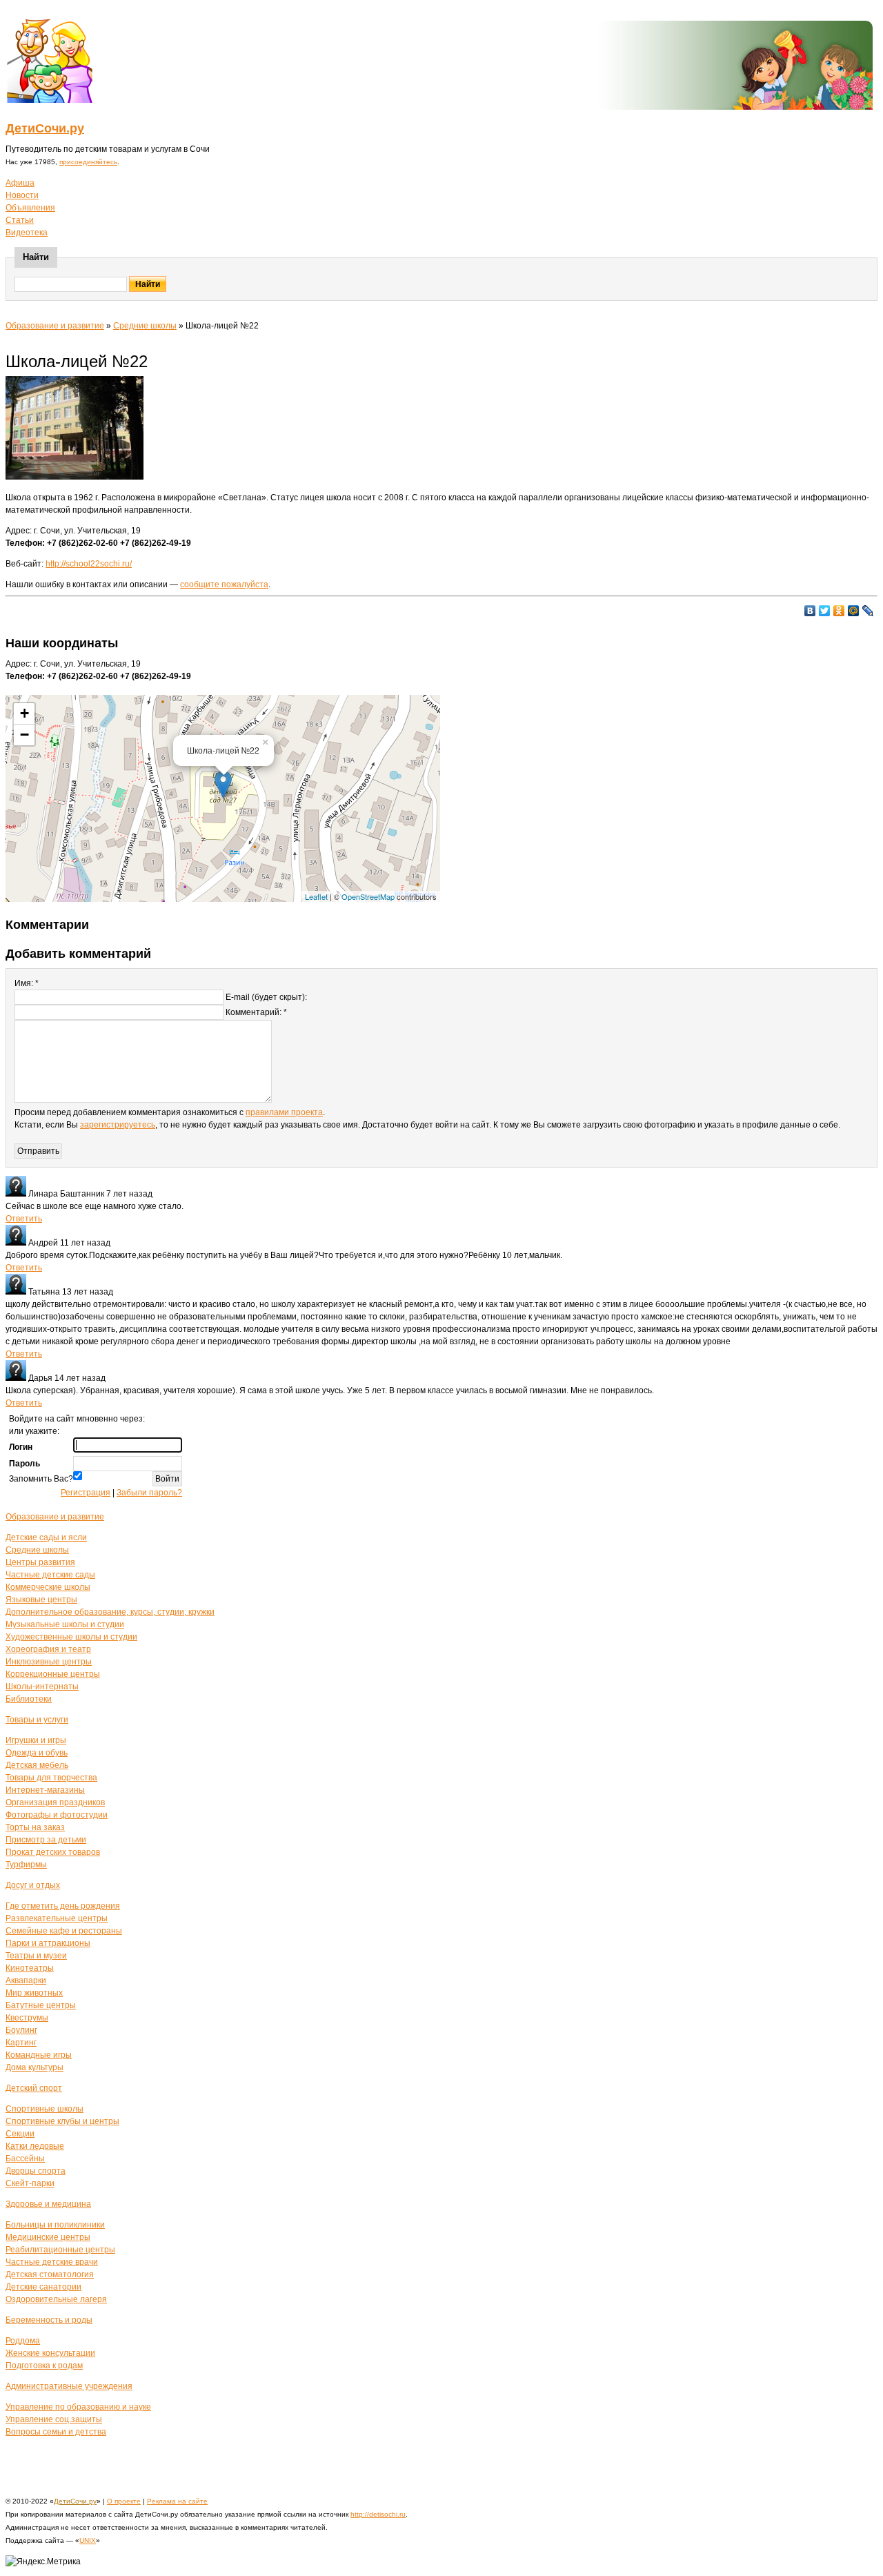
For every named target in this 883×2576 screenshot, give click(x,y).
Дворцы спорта (36, 2171)
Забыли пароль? (149, 1493)
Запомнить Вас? (41, 1479)
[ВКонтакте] (810, 611)
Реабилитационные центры (60, 2250)
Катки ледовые (35, 2146)
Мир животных (34, 1993)
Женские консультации (50, 2353)
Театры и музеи (36, 1956)
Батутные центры (41, 2005)
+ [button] (24, 713)
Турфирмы (26, 1865)
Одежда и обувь (37, 1753)
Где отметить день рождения (63, 1906)
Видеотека (27, 233)
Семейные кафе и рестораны (64, 1931)
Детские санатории (43, 2287)
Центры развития (40, 1562)
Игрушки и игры (36, 1740)
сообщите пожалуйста (224, 584)
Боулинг (21, 2030)
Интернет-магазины (45, 1790)
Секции (20, 2134)
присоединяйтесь (88, 162)
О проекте (124, 2501)
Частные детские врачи (52, 2262)
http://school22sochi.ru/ (89, 564)
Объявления (30, 208)
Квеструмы (27, 2018)
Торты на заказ (35, 1827)
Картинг (21, 2043)
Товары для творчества (51, 1778)
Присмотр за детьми (46, 1840)
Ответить (24, 1219)
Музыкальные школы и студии (65, 1624)
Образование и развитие (55, 326)
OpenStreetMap (368, 896)
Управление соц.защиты (54, 2419)
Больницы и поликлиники (55, 2225)
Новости (22, 195)
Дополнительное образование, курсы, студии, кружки (110, 1612)
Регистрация (86, 1493)
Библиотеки (29, 1699)
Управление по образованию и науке (78, 2407)
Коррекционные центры (53, 1674)
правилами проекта (284, 1112)
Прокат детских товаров (53, 1852)
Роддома (23, 2341)
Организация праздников (55, 1802)
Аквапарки (26, 1980)
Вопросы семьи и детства (56, 2432)
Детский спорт (34, 2088)
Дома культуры (34, 2067)
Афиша (20, 183)
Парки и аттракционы (48, 1943)
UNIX (88, 2540)
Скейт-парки (30, 2183)
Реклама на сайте (177, 2501)
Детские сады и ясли (46, 1537)
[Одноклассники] (839, 611)
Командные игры (39, 2055)
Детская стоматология (50, 2274)
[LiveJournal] (868, 611)
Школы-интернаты (42, 1687)
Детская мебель (37, 1765)
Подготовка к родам (44, 2366)
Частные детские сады (50, 1575)
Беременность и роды (49, 2320)
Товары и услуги (37, 1720)
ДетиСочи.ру (45, 128)
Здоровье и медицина (48, 2204)
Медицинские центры (48, 2237)
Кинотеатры (30, 1968)
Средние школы (145, 326)
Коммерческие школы (48, 1587)
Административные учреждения (69, 2386)
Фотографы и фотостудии (57, 1815)
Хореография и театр (48, 1649)
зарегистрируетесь (118, 1125)
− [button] (24, 735)
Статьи (20, 220)
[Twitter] (825, 611)
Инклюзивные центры (49, 1662)
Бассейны (25, 2159)
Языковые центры (41, 1600)
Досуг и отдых (33, 1885)
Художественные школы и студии (71, 1637)
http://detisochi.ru (378, 2514)
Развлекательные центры (57, 1918)
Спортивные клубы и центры (62, 2121)
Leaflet (316, 896)
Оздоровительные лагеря (56, 2299)
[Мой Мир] (854, 611)
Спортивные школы (44, 2109)
